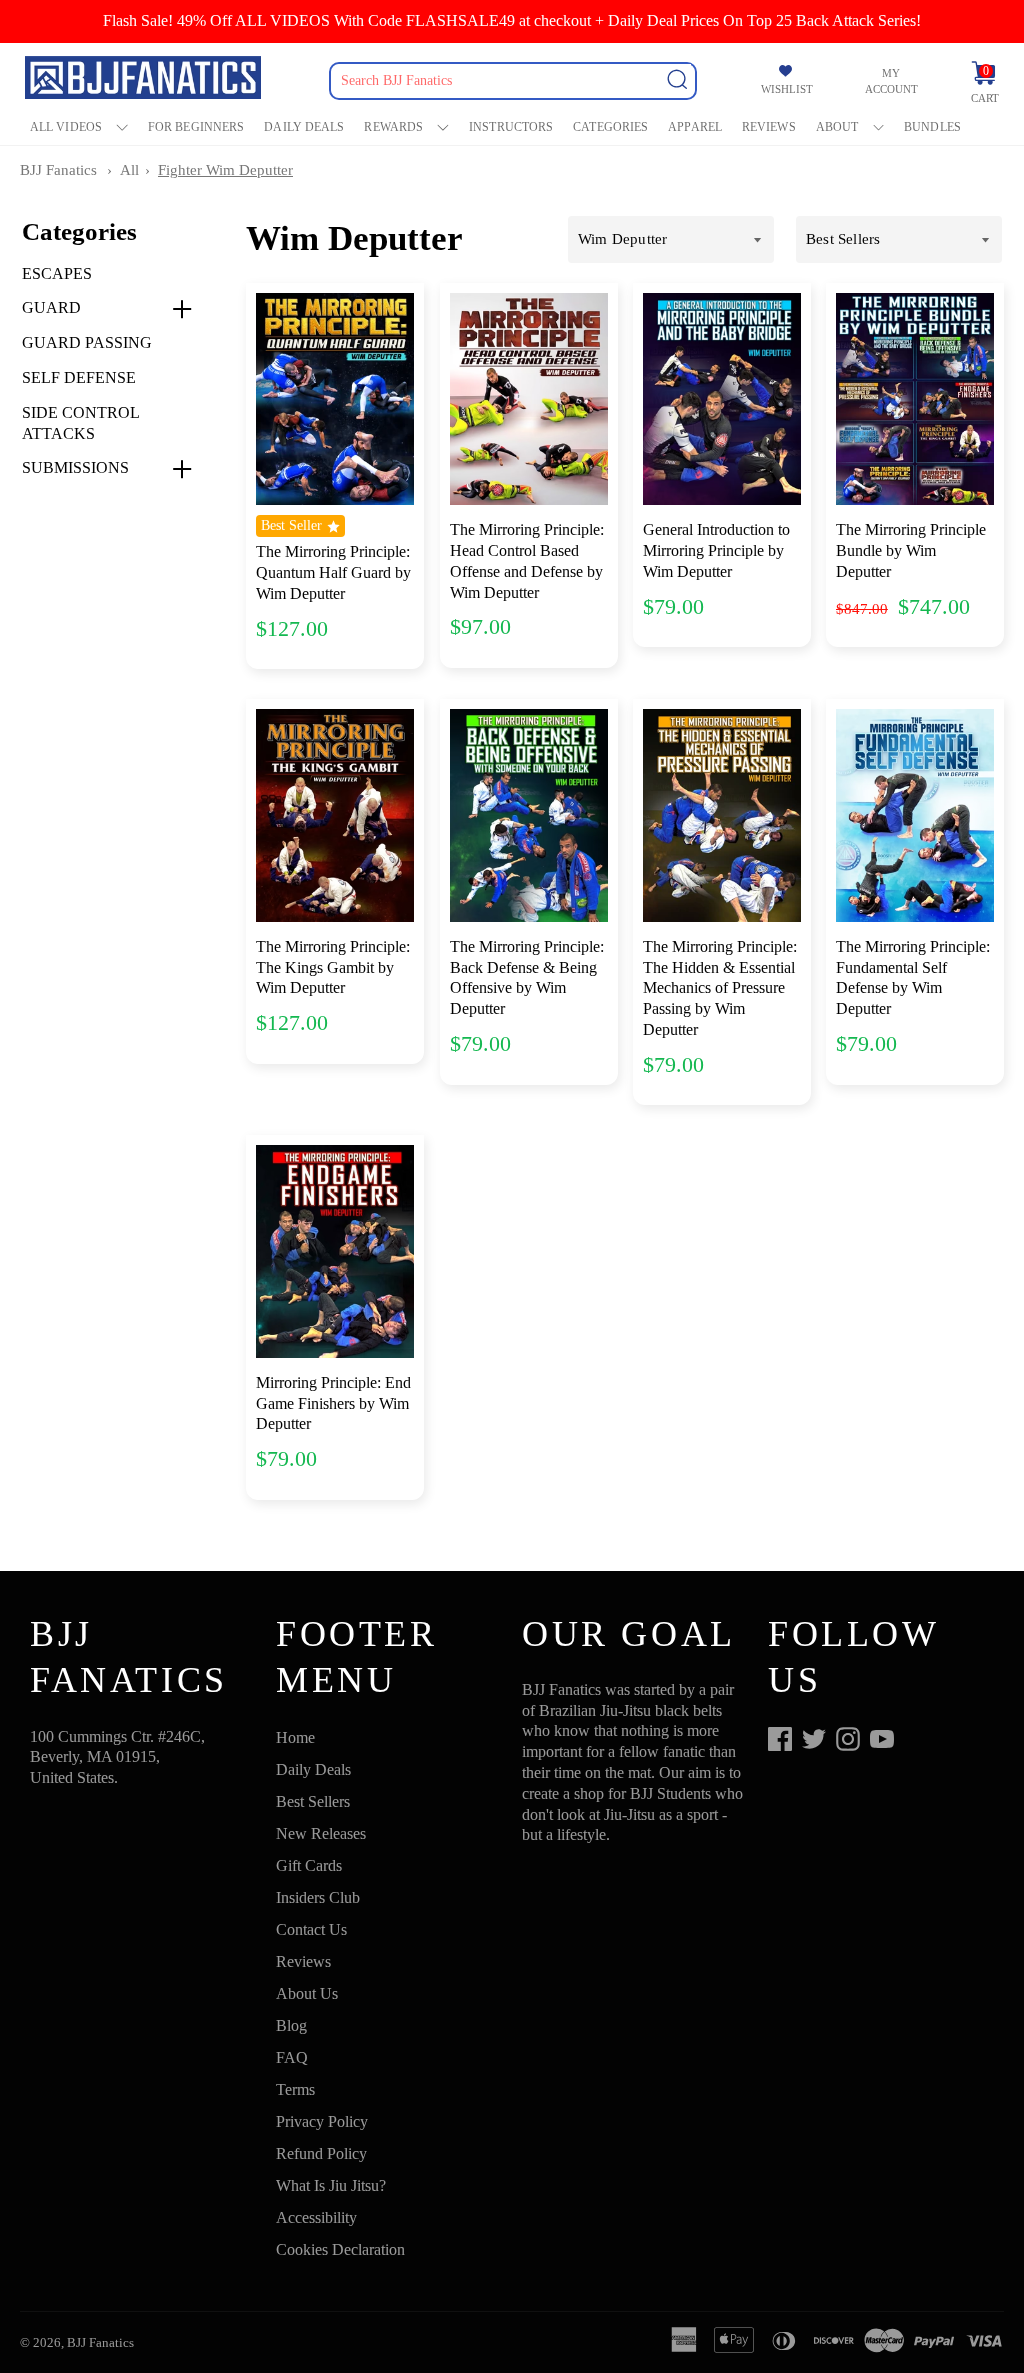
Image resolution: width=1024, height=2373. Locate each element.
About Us (307, 1993)
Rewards (393, 127)
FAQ (292, 2057)
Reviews (769, 127)
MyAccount (891, 81)
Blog (291, 2025)
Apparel (695, 127)
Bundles (932, 127)
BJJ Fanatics (58, 170)
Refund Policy (321, 2153)
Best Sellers (313, 1801)
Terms (295, 2089)
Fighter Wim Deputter (225, 170)
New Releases (321, 1833)
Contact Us (311, 1929)
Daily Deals (304, 127)
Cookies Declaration (340, 2249)
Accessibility (316, 2217)
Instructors (511, 127)
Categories (610, 127)
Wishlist (787, 89)
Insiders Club (318, 1897)
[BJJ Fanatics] (145, 80)
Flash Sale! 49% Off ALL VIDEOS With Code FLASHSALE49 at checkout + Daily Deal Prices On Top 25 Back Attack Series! (512, 20)
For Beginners (196, 127)
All (129, 170)
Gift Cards (309, 1865)
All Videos (66, 127)
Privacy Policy (322, 2121)
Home (295, 1737)
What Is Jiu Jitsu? (331, 2185)
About (837, 127)
